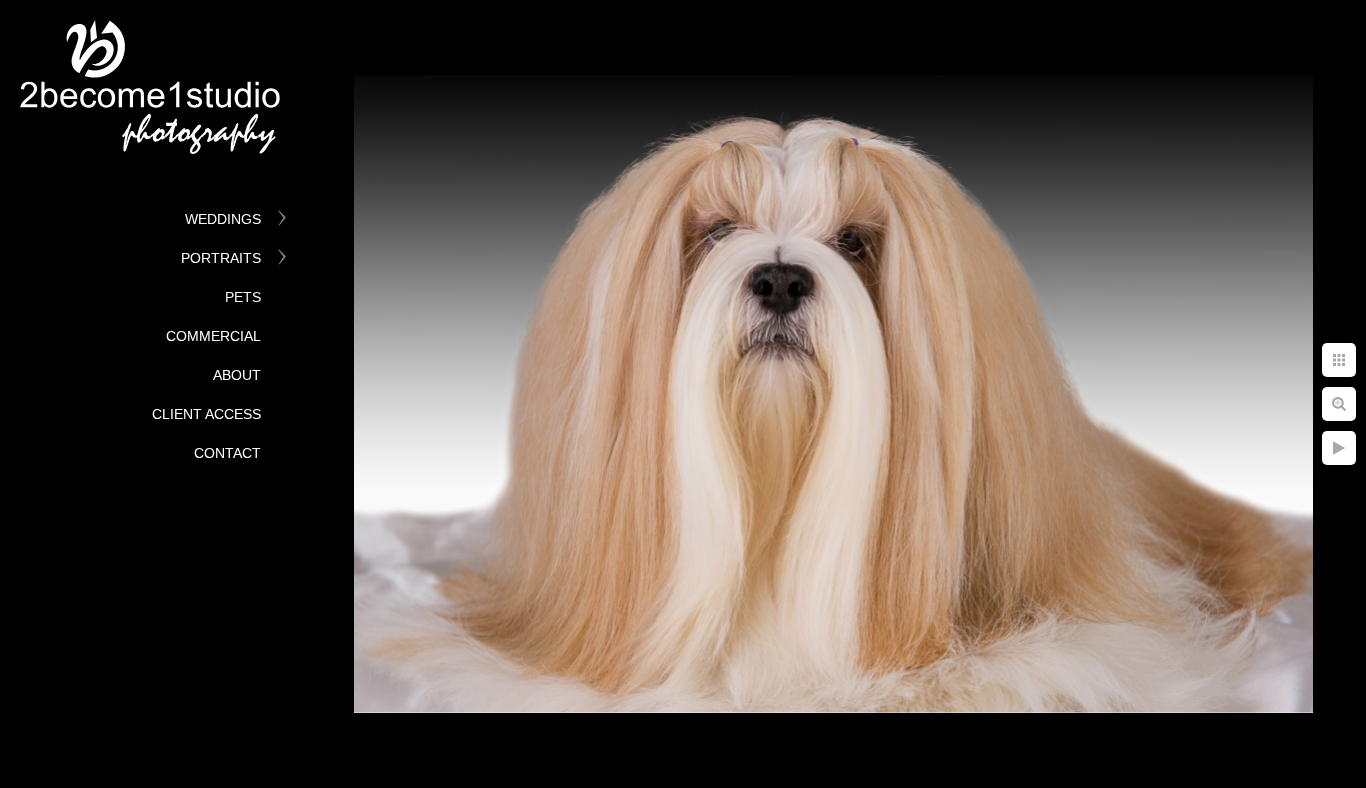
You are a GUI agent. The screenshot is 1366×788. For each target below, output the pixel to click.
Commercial (213, 336)
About (237, 375)
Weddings (223, 219)
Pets (243, 297)
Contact (227, 453)
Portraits (221, 258)
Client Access (206, 414)
